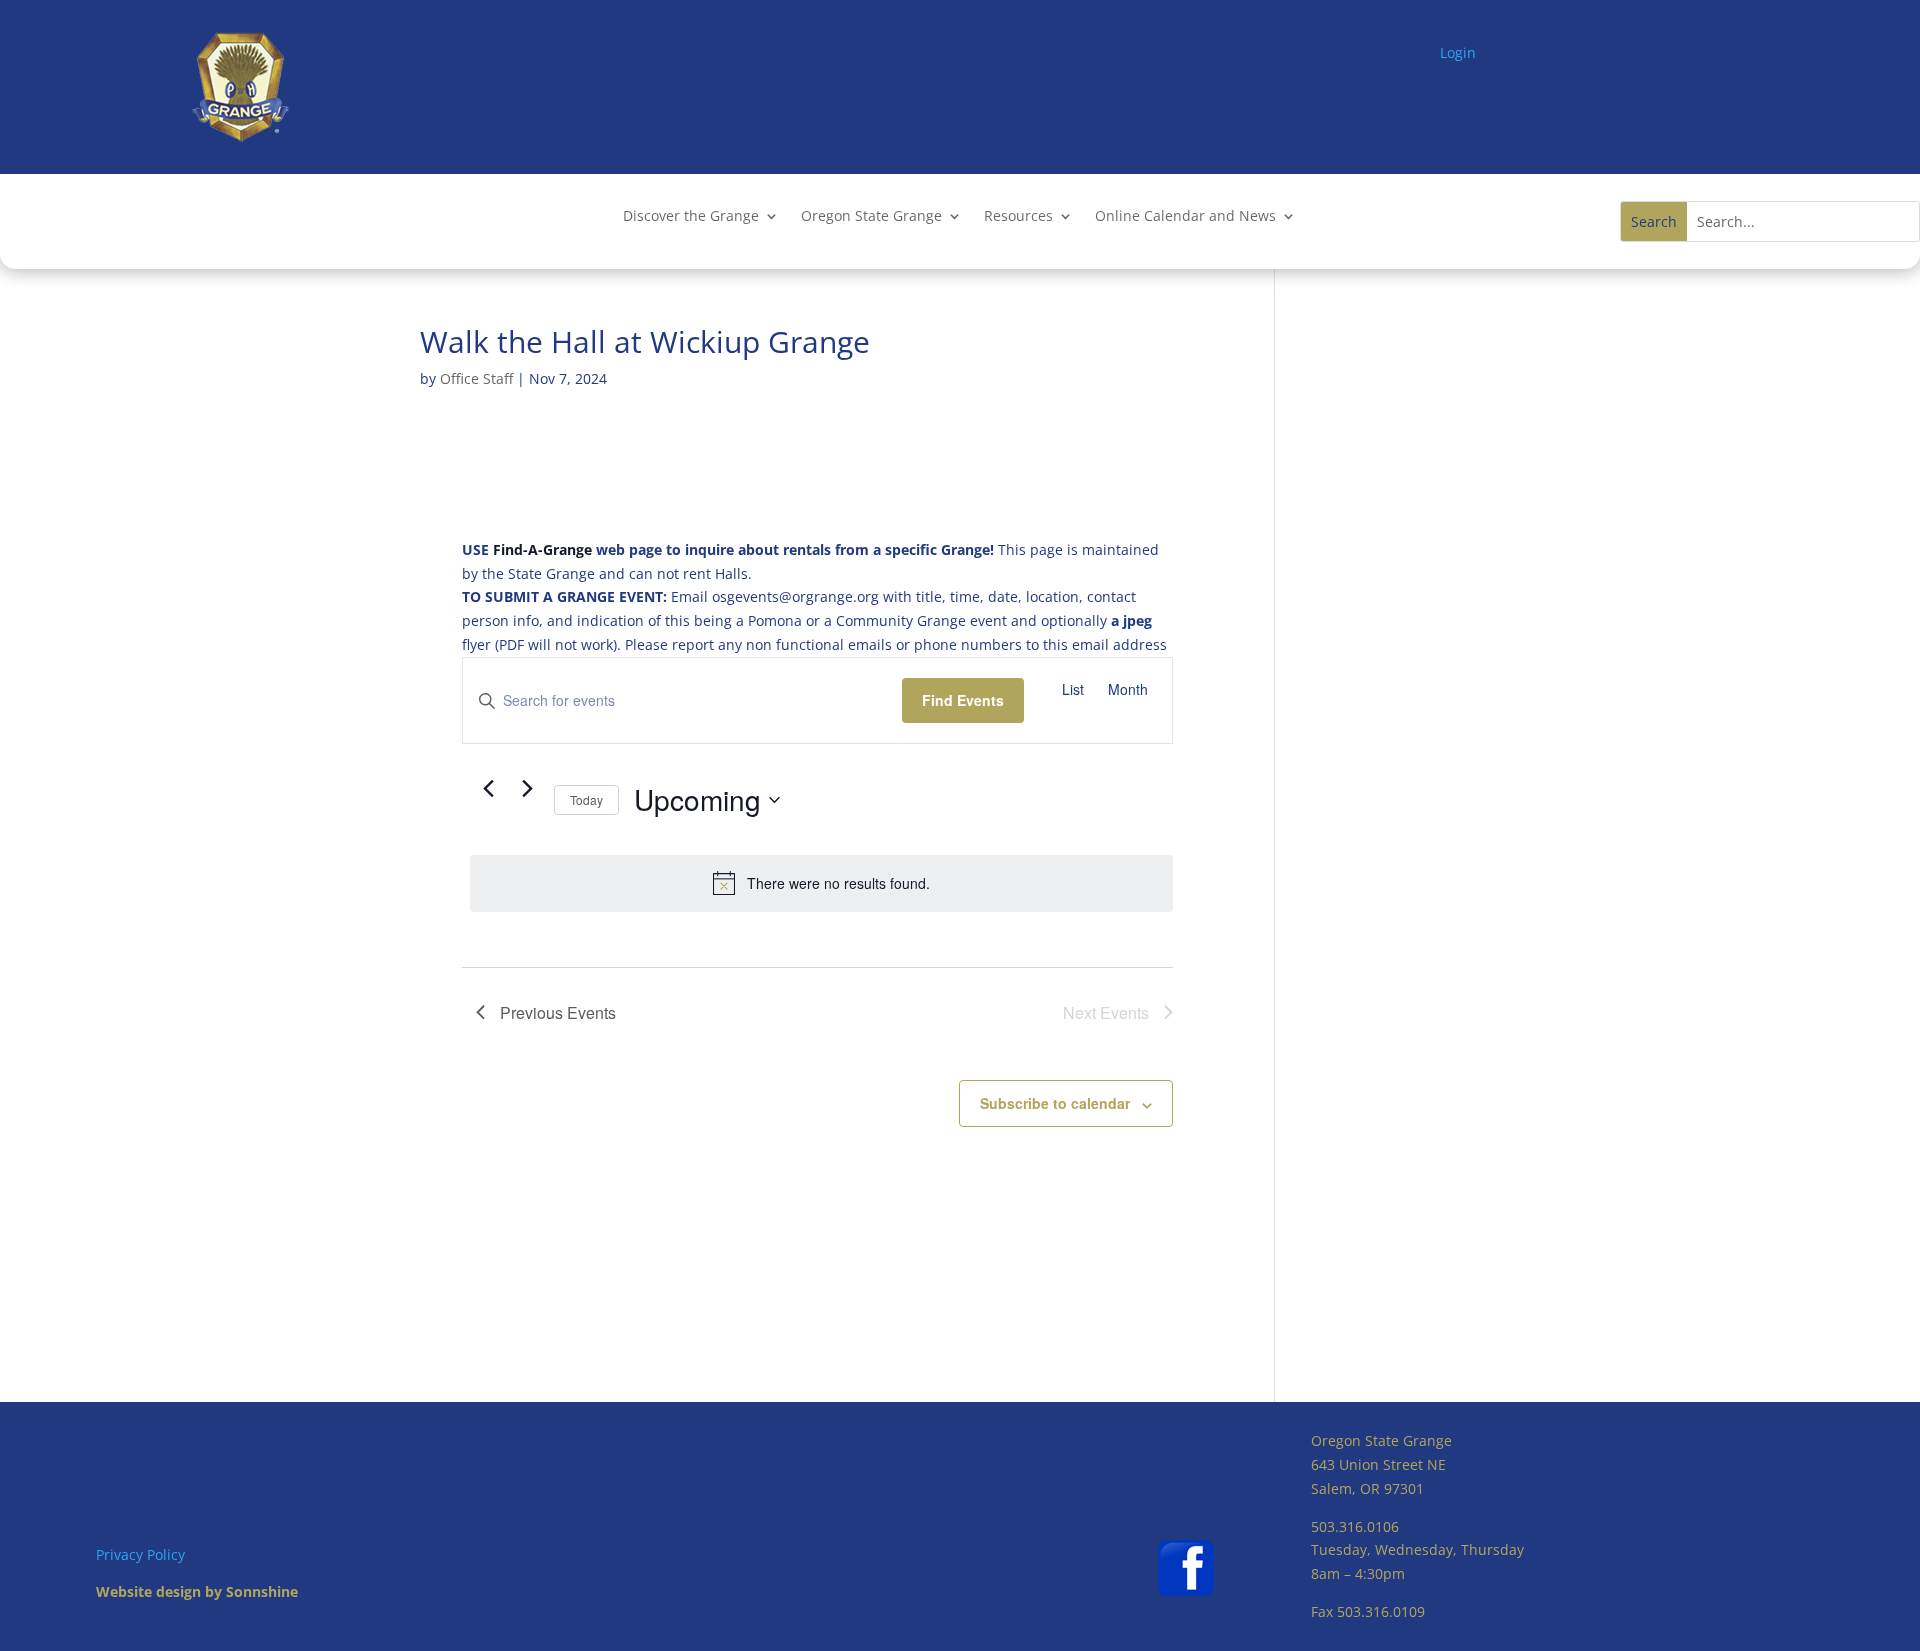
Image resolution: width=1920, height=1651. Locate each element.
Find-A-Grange (542, 549)
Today (586, 799)
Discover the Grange (691, 217)
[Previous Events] (488, 788)
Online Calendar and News (1185, 217)
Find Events (963, 700)
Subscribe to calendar (1055, 1103)
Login (1458, 52)
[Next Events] (527, 788)
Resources (1018, 217)
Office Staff (476, 378)
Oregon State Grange (871, 217)
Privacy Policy (140, 1554)
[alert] (821, 883)
